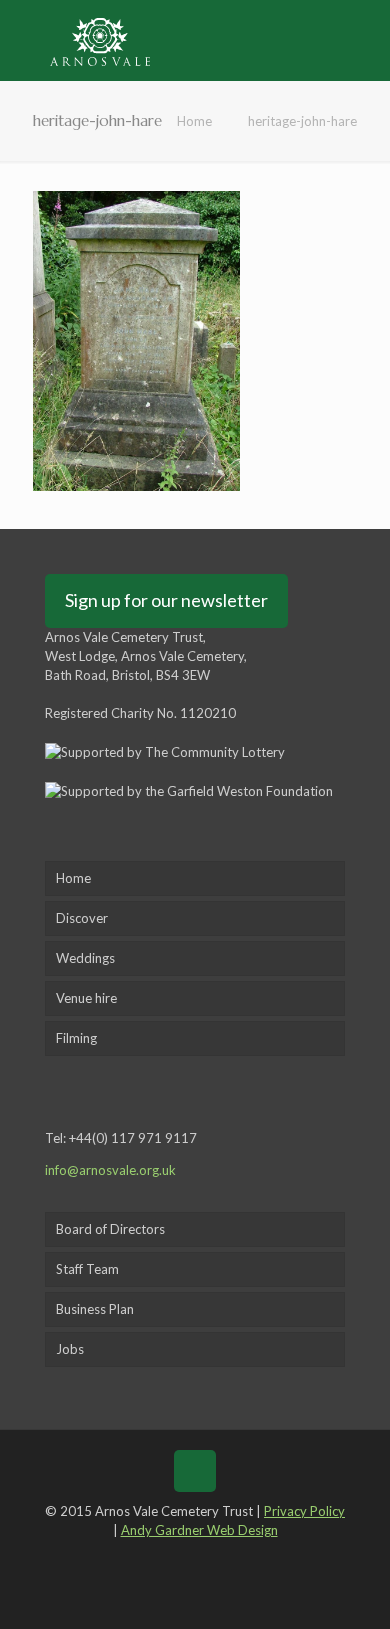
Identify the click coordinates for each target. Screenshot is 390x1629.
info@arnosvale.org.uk (110, 1170)
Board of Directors (110, 1229)
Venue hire (86, 998)
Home (194, 121)
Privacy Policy (304, 1511)
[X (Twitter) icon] (180, 1558)
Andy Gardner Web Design (199, 1530)
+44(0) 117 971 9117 (133, 1138)
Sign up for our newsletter (166, 600)
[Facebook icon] (150, 1558)
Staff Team (87, 1269)
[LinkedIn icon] (209, 1558)
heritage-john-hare (302, 121)
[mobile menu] (363, 40)
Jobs (70, 1349)
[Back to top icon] (195, 1471)
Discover (82, 918)
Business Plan (95, 1309)
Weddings (85, 958)
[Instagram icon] (238, 1558)
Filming (76, 1038)
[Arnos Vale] (100, 40)
